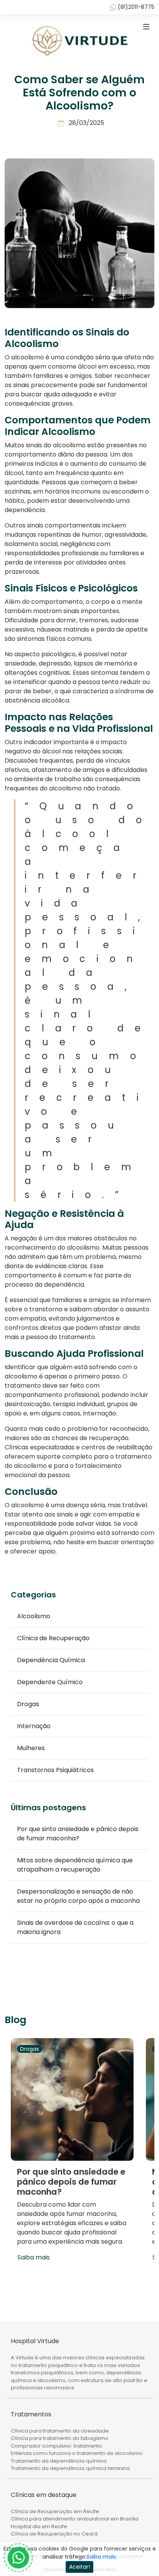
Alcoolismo (34, 1616)
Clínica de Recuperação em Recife (55, 2511)
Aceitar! (79, 2567)
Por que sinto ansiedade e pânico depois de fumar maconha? (78, 1834)
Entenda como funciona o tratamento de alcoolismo (77, 2453)
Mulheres (31, 1748)
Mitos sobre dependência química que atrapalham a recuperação (75, 1865)
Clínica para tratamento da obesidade (60, 2431)
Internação (34, 1726)
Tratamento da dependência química (59, 2461)
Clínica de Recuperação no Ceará (54, 2534)
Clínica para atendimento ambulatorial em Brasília (75, 2519)
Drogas (28, 1704)
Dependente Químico (50, 1682)
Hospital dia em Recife (39, 2526)
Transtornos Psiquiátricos (55, 1770)
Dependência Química (51, 1660)
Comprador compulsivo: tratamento (57, 2446)
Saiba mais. (102, 2557)
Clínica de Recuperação (53, 1638)
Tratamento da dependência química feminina (70, 2468)
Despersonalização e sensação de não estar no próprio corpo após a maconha (78, 1896)
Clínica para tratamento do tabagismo (60, 2438)
